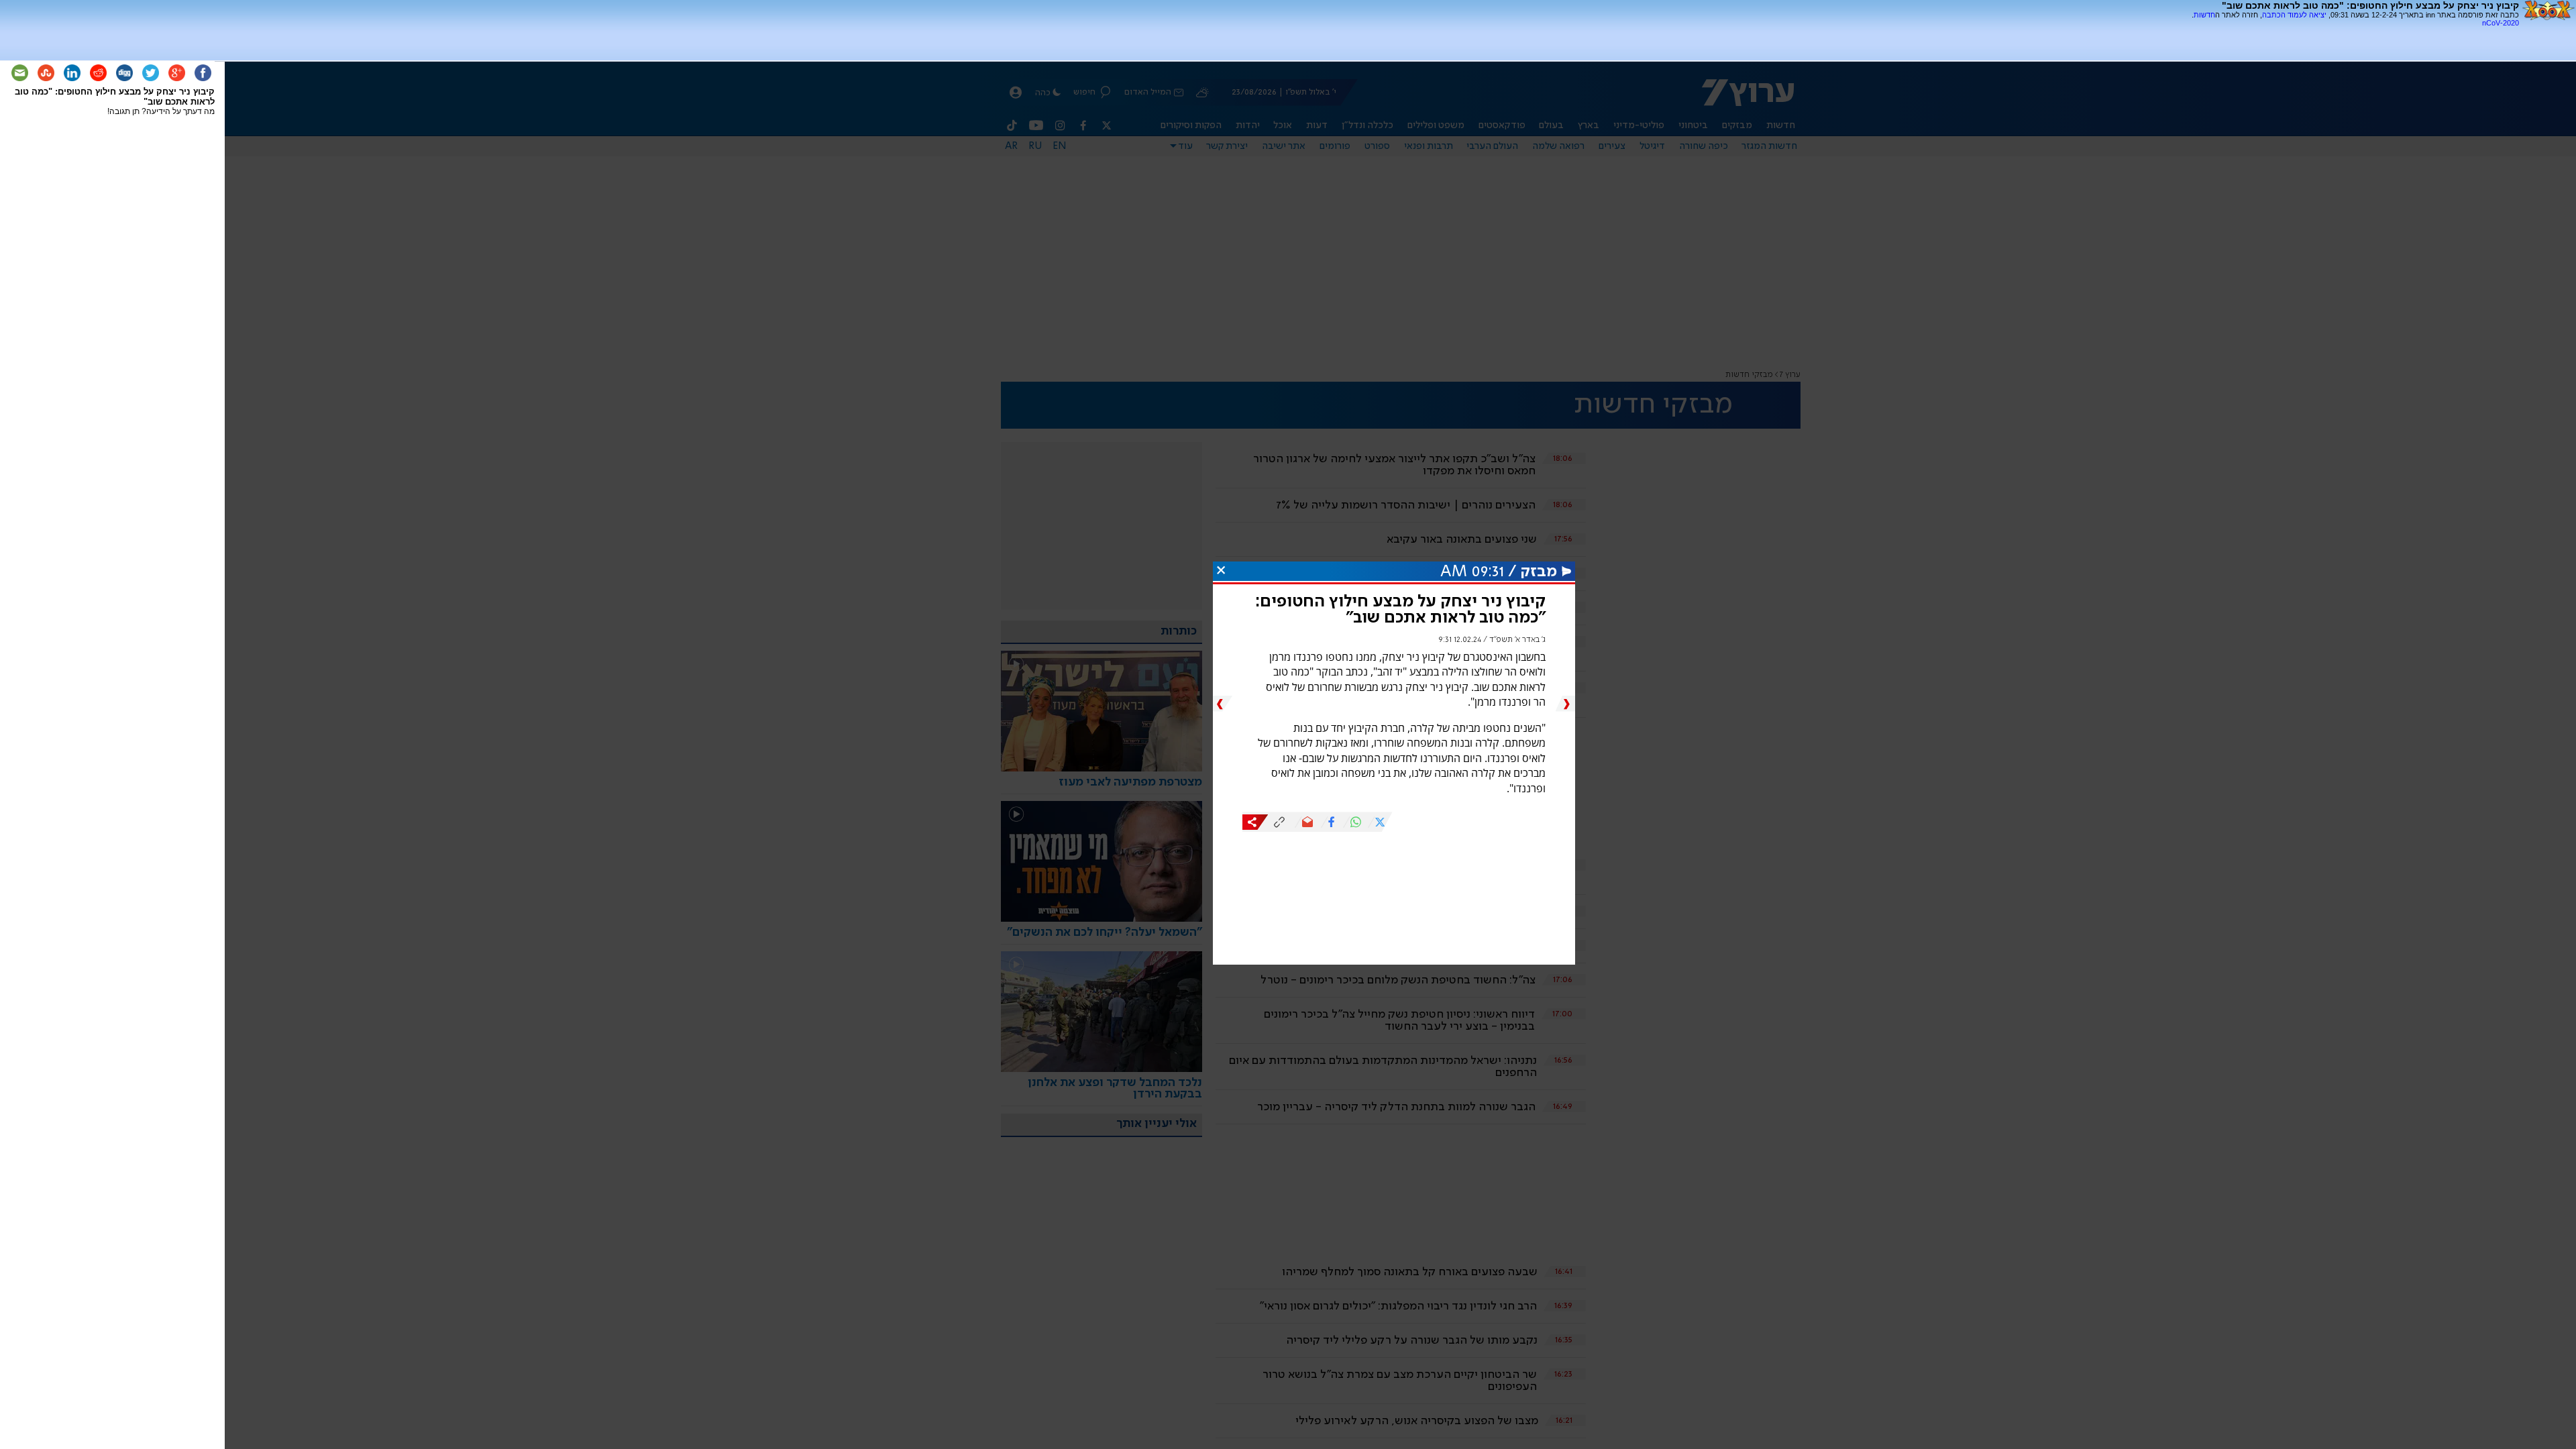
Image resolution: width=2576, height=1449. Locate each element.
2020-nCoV (2501, 23)
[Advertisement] (2362, 32)
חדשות (2204, 15)
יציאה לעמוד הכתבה (2294, 15)
